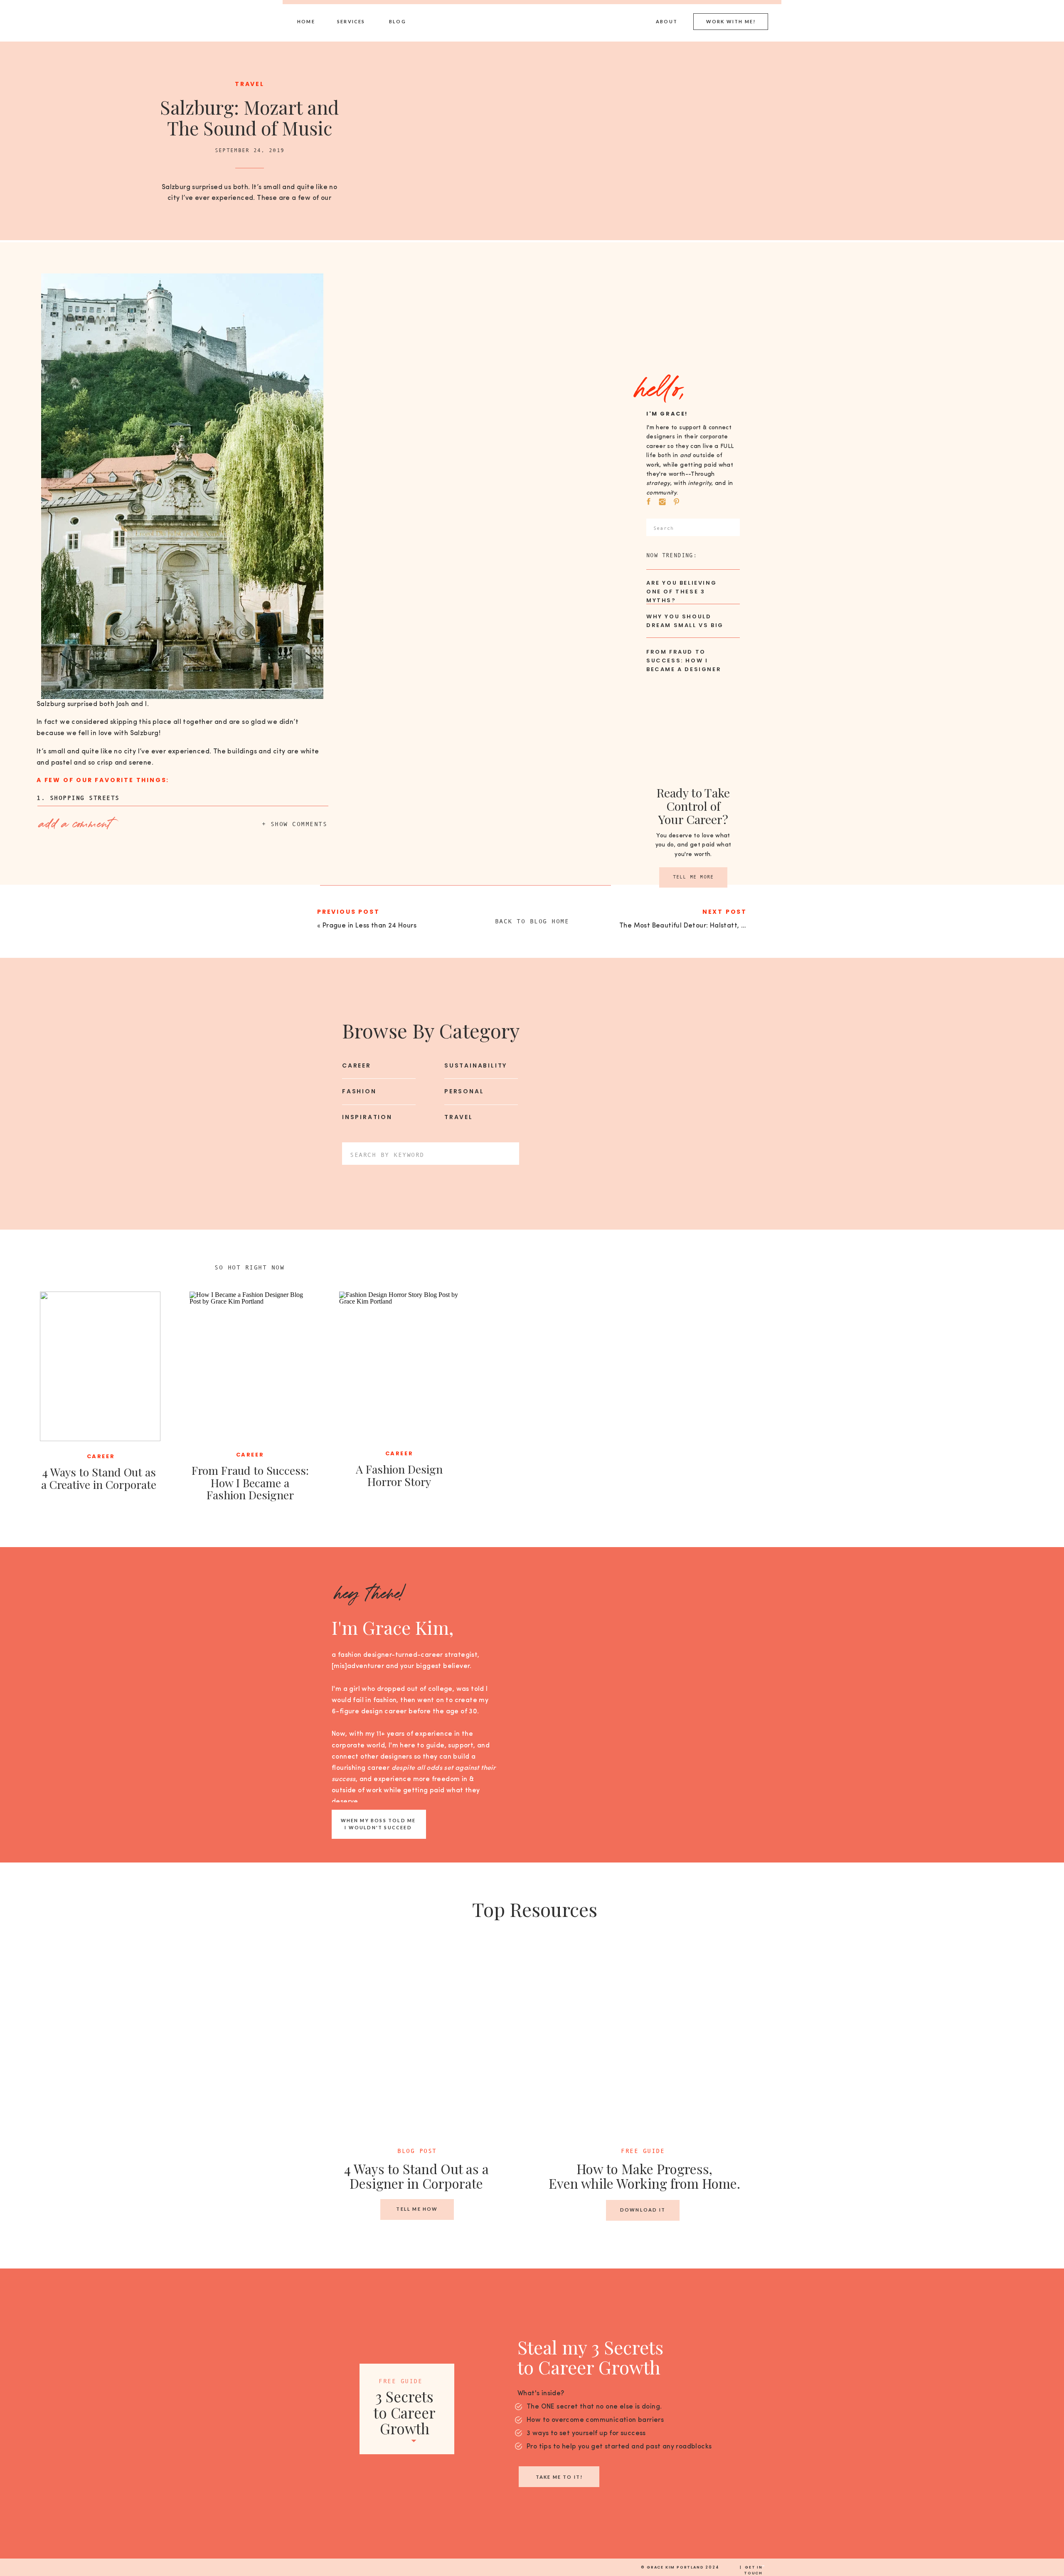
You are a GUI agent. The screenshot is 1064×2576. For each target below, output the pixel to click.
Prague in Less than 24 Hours (369, 926)
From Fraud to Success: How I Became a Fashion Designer (250, 1482)
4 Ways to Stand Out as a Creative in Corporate (99, 1478)
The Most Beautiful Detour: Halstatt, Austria (692, 926)
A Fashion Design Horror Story (399, 1475)
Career (101, 1456)
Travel (250, 84)
